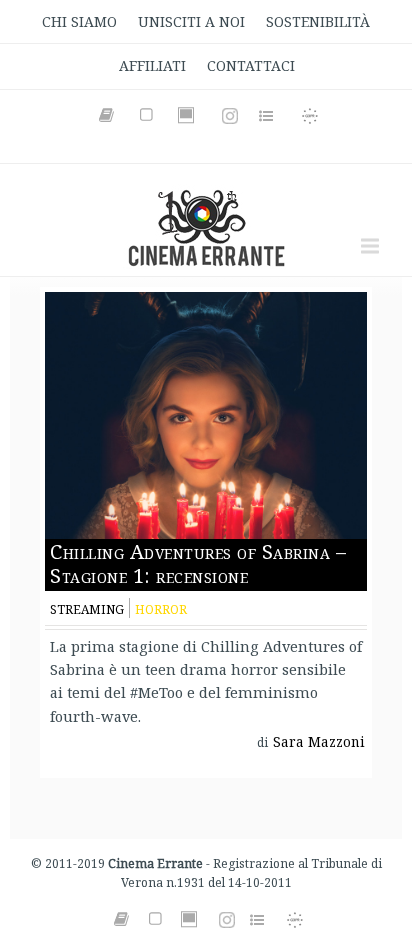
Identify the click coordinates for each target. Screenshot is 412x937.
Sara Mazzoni (319, 742)
